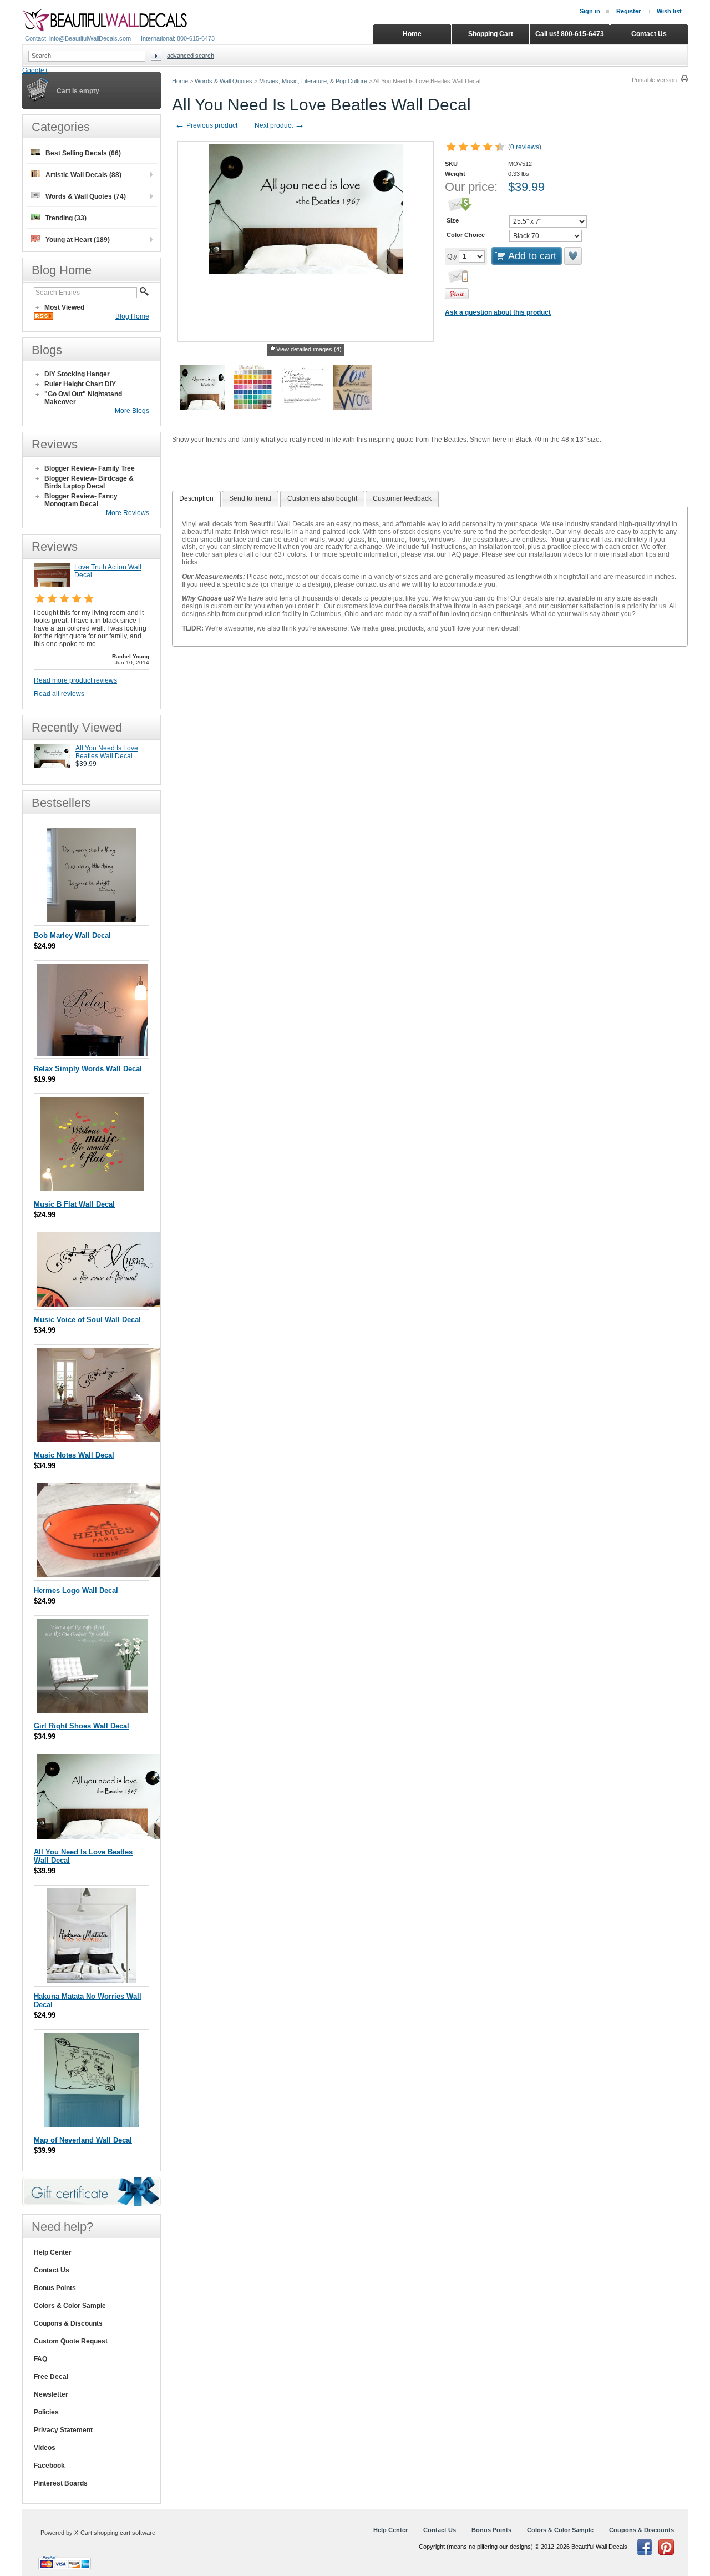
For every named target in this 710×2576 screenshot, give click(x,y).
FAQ (40, 2359)
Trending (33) (66, 218)
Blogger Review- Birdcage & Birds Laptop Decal (89, 482)
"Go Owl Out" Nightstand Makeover (83, 398)
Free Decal (51, 2377)
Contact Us (52, 2270)
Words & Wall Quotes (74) (86, 196)
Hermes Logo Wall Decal (76, 1591)
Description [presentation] (196, 498)
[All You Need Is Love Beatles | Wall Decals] (52, 766)
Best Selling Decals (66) (83, 153)
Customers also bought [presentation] (322, 498)
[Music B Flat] (92, 1189)
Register (628, 11)
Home (180, 81)
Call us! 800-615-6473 (570, 34)
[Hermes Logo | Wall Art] (100, 1575)
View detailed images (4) (309, 349)
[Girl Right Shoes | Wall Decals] (93, 1710)
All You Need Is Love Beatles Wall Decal (107, 752)
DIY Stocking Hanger (77, 374)
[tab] (196, 499)
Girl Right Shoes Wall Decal (82, 1726)
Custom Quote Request (71, 2341)
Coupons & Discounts (68, 2323)
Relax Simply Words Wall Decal (88, 1069)
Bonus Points (55, 2288)
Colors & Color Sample (70, 2306)
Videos (45, 2448)
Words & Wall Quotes (224, 81)
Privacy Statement (63, 2430)
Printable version (654, 80)
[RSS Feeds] (44, 317)
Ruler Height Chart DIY (80, 384)
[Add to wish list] (574, 256)
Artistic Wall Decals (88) (83, 175)
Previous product (206, 125)
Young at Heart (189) (78, 240)
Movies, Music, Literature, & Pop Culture (313, 81)
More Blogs (132, 411)
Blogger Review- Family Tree (90, 468)
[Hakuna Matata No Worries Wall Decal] (92, 1981)
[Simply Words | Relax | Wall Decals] (93, 1053)
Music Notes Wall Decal (74, 1455)
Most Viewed (64, 307)
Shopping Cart (491, 34)
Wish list (669, 11)
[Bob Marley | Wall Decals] (92, 920)
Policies (46, 2412)
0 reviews (525, 147)
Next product (280, 125)
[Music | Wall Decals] (100, 1440)
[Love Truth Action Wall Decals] (52, 585)
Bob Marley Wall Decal (72, 936)
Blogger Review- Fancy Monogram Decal (81, 500)
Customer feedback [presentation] (402, 498)
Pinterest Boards (61, 2483)
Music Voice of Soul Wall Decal (87, 1320)
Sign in (590, 11)
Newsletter (51, 2394)
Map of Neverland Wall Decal (83, 2140)
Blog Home (132, 316)
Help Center (53, 2252)
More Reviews (128, 513)
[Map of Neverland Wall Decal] (92, 2124)
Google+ (35, 70)
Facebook (49, 2466)
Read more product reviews (75, 680)
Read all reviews (59, 694)
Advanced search (191, 56)
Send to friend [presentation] (250, 498)
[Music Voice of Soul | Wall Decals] (101, 1304)
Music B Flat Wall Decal (74, 1204)
